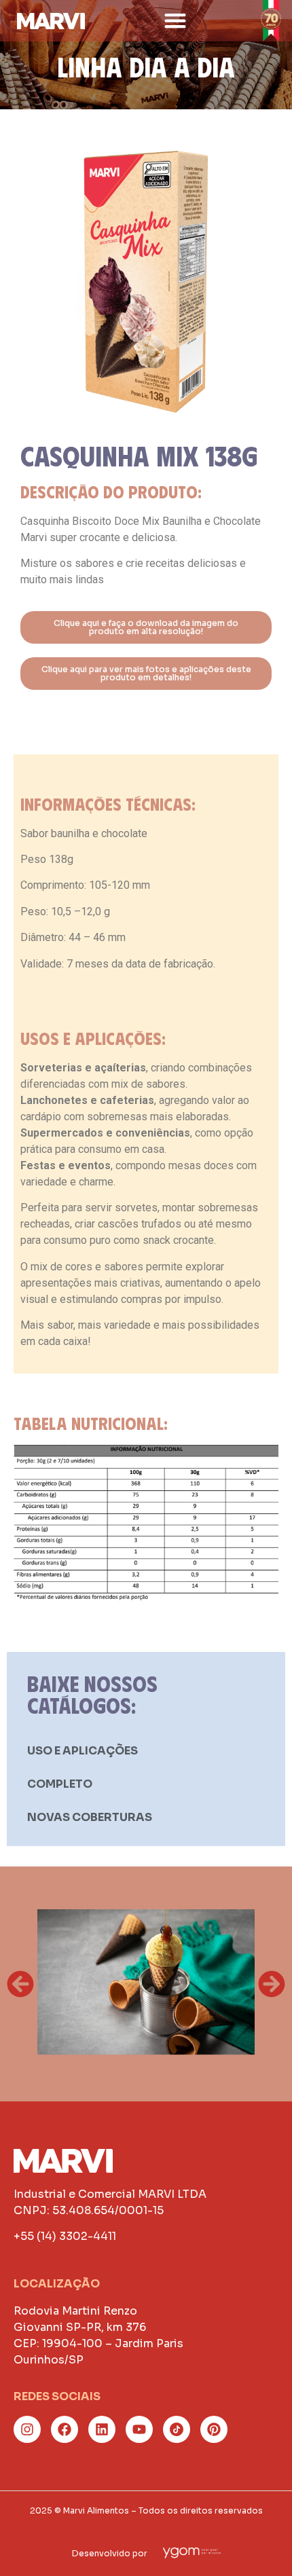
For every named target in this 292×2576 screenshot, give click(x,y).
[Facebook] (65, 2429)
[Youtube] (139, 2429)
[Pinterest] (214, 2429)
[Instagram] (27, 2429)
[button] (176, 21)
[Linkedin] (102, 2429)
